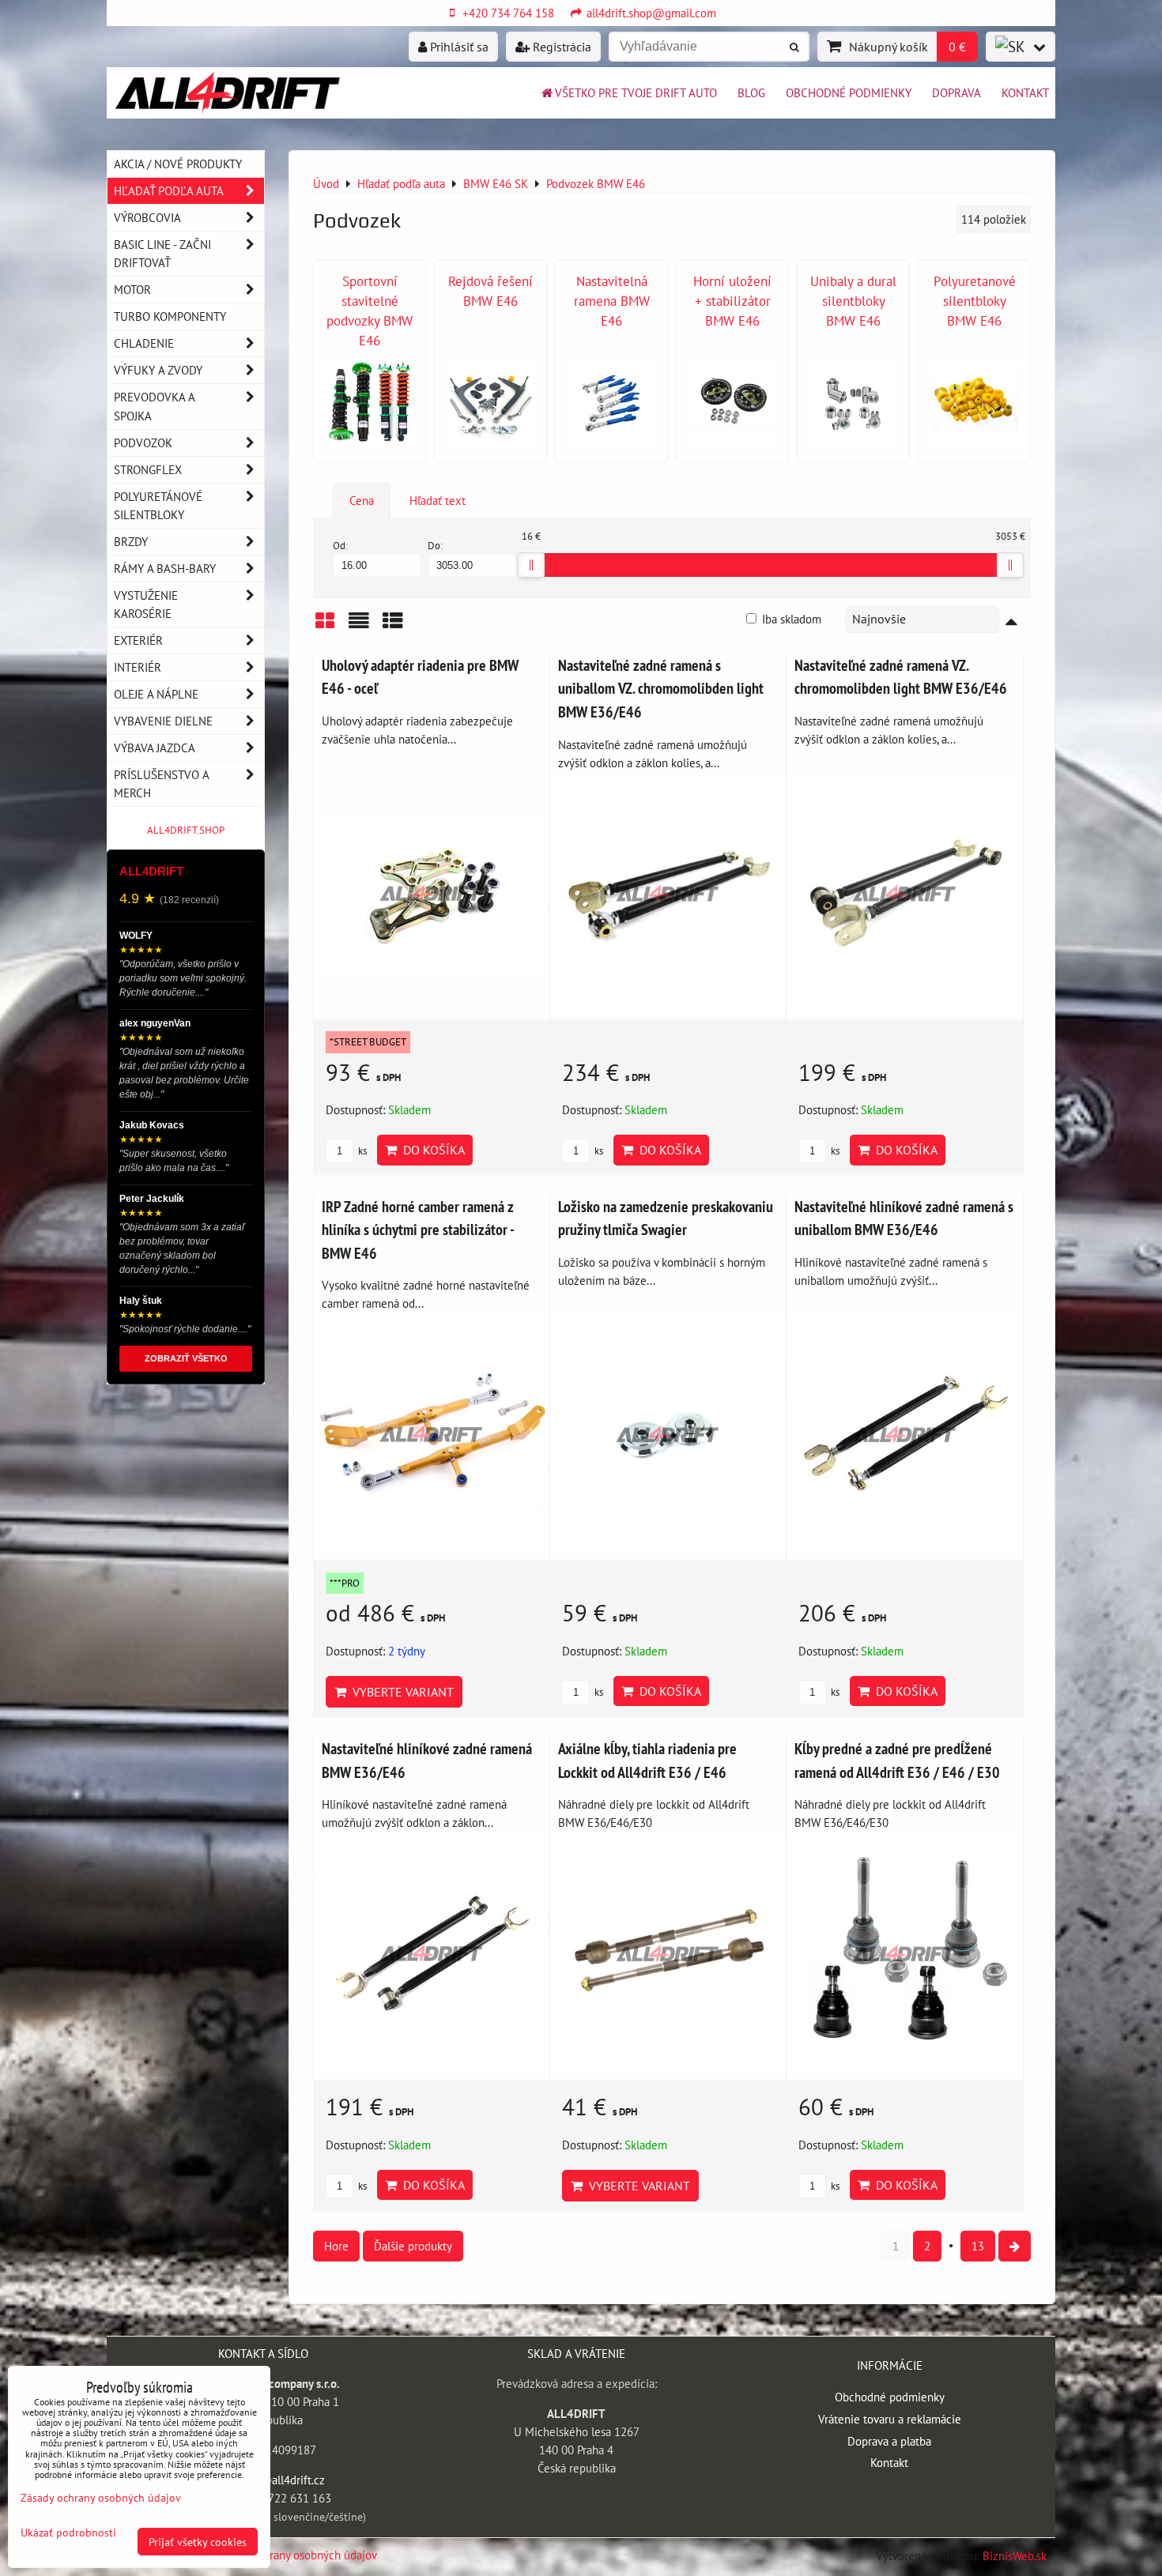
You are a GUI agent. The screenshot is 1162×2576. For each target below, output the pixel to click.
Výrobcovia (147, 217)
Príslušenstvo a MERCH (161, 783)
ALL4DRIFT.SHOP (186, 830)
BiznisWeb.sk (1015, 2555)
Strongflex (148, 469)
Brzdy (131, 541)
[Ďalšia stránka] (1015, 2246)
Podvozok (143, 443)
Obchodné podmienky (849, 92)
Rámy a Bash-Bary (165, 568)
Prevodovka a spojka (155, 406)
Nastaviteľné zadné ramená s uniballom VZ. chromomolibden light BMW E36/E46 (661, 688)
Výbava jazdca (155, 748)
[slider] (531, 565)
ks (361, 1151)
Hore (336, 2246)
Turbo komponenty (170, 316)
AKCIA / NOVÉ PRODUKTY (178, 164)
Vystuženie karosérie (146, 604)
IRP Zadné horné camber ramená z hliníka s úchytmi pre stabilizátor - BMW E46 (418, 1230)
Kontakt (1025, 92)
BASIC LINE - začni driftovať (162, 253)
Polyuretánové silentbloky (158, 505)
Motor (132, 289)
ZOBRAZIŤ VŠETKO (186, 1358)
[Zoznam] (359, 626)
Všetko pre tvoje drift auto (636, 92)
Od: (340, 546)
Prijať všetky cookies (198, 2542)
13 (978, 2246)
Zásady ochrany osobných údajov (296, 2555)
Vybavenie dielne (163, 721)
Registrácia (560, 47)
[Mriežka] (325, 626)
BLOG (751, 92)
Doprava (956, 92)
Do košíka (431, 1150)
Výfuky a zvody (158, 370)
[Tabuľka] (393, 626)
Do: (435, 546)
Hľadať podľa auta (169, 190)
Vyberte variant (400, 1692)
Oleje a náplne (156, 694)
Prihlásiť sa (458, 47)
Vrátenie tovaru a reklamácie (890, 2419)
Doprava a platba (889, 2441)
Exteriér (138, 640)
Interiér (138, 667)
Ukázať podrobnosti (68, 2533)
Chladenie (144, 343)
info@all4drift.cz (282, 2480)
